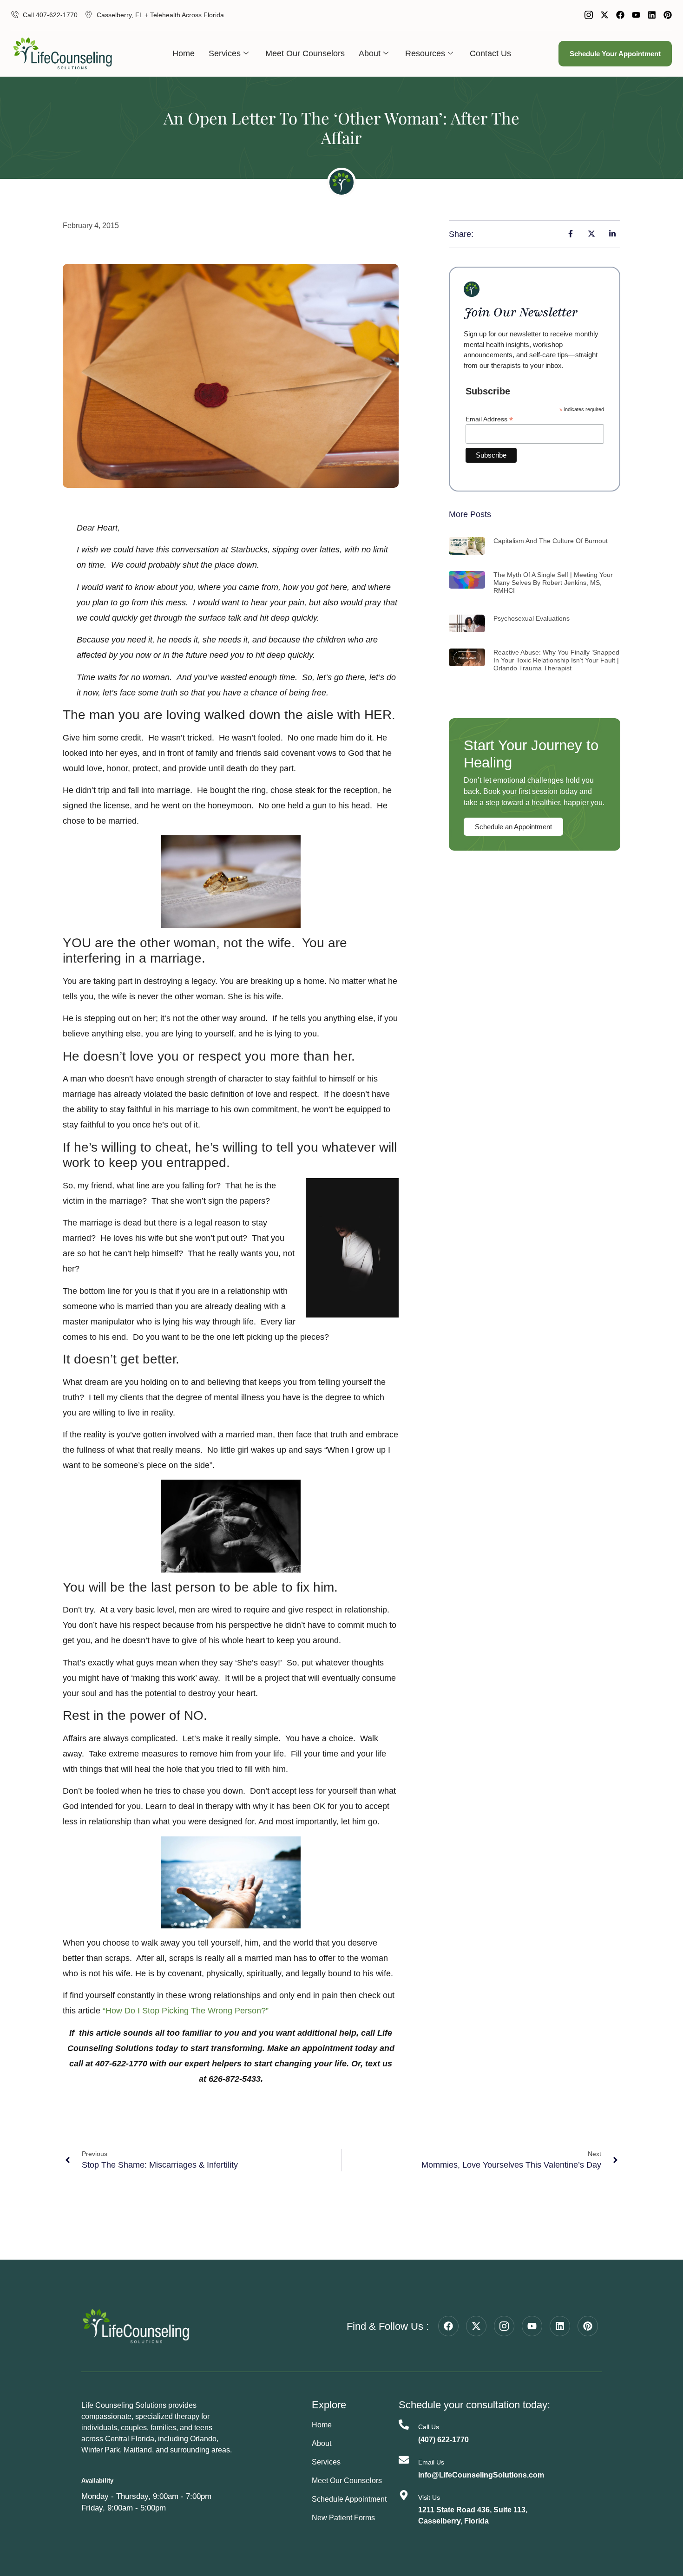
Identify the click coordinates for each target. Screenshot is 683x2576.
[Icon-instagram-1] (589, 15)
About (370, 53)
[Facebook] (620, 15)
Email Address (489, 419)
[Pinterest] (668, 15)
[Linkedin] (652, 15)
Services (225, 53)
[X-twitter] (604, 15)
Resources (425, 53)
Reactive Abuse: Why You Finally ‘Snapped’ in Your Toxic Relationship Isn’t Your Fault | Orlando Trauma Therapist (557, 660)
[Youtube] (636, 15)
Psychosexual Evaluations (532, 618)
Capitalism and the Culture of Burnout (551, 541)
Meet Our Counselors (305, 53)
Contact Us (490, 53)
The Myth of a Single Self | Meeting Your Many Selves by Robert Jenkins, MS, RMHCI (553, 583)
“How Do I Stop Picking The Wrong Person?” (186, 2011)
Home (184, 53)
